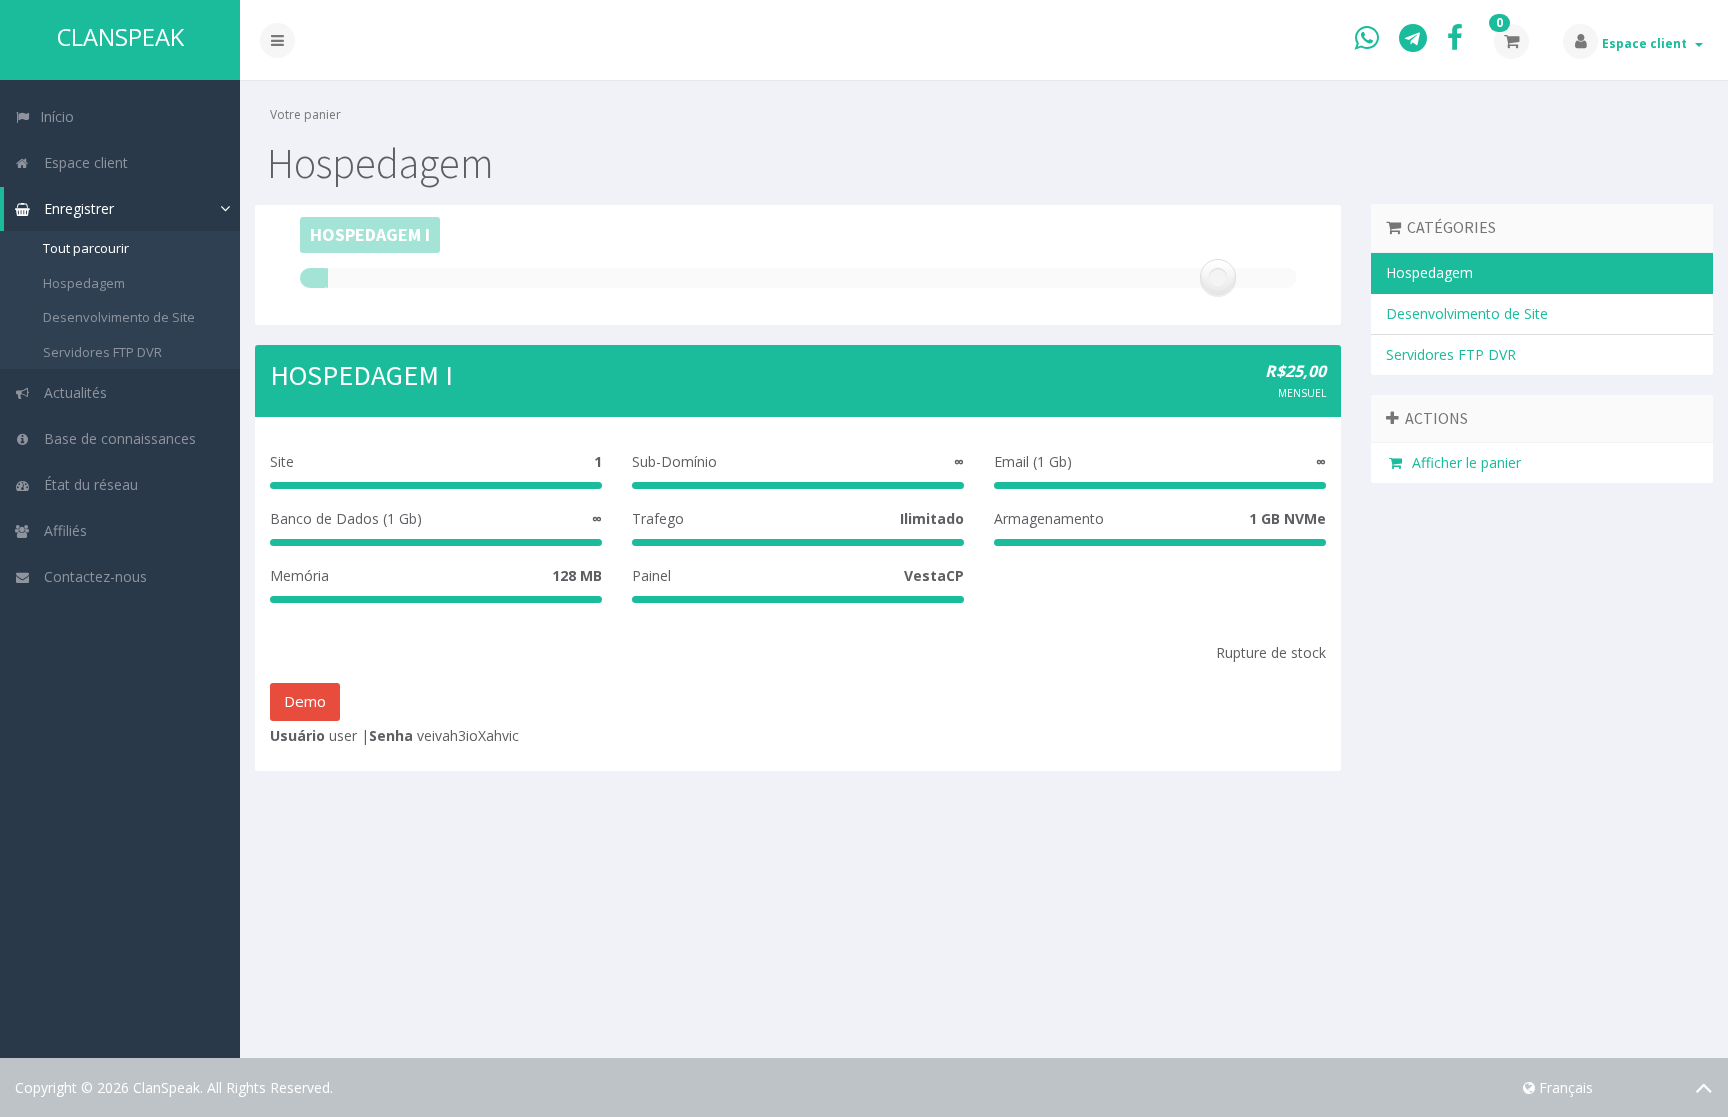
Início (55, 116)
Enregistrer (75, 208)
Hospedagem (84, 283)
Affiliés (61, 530)
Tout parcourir (86, 248)
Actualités (71, 392)
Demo (305, 701)
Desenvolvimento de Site (119, 317)
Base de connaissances (116, 438)
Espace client (1647, 43)
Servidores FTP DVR (102, 352)
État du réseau (87, 484)
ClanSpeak (120, 37)
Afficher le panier (1462, 462)
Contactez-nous (91, 576)
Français (1564, 1087)
